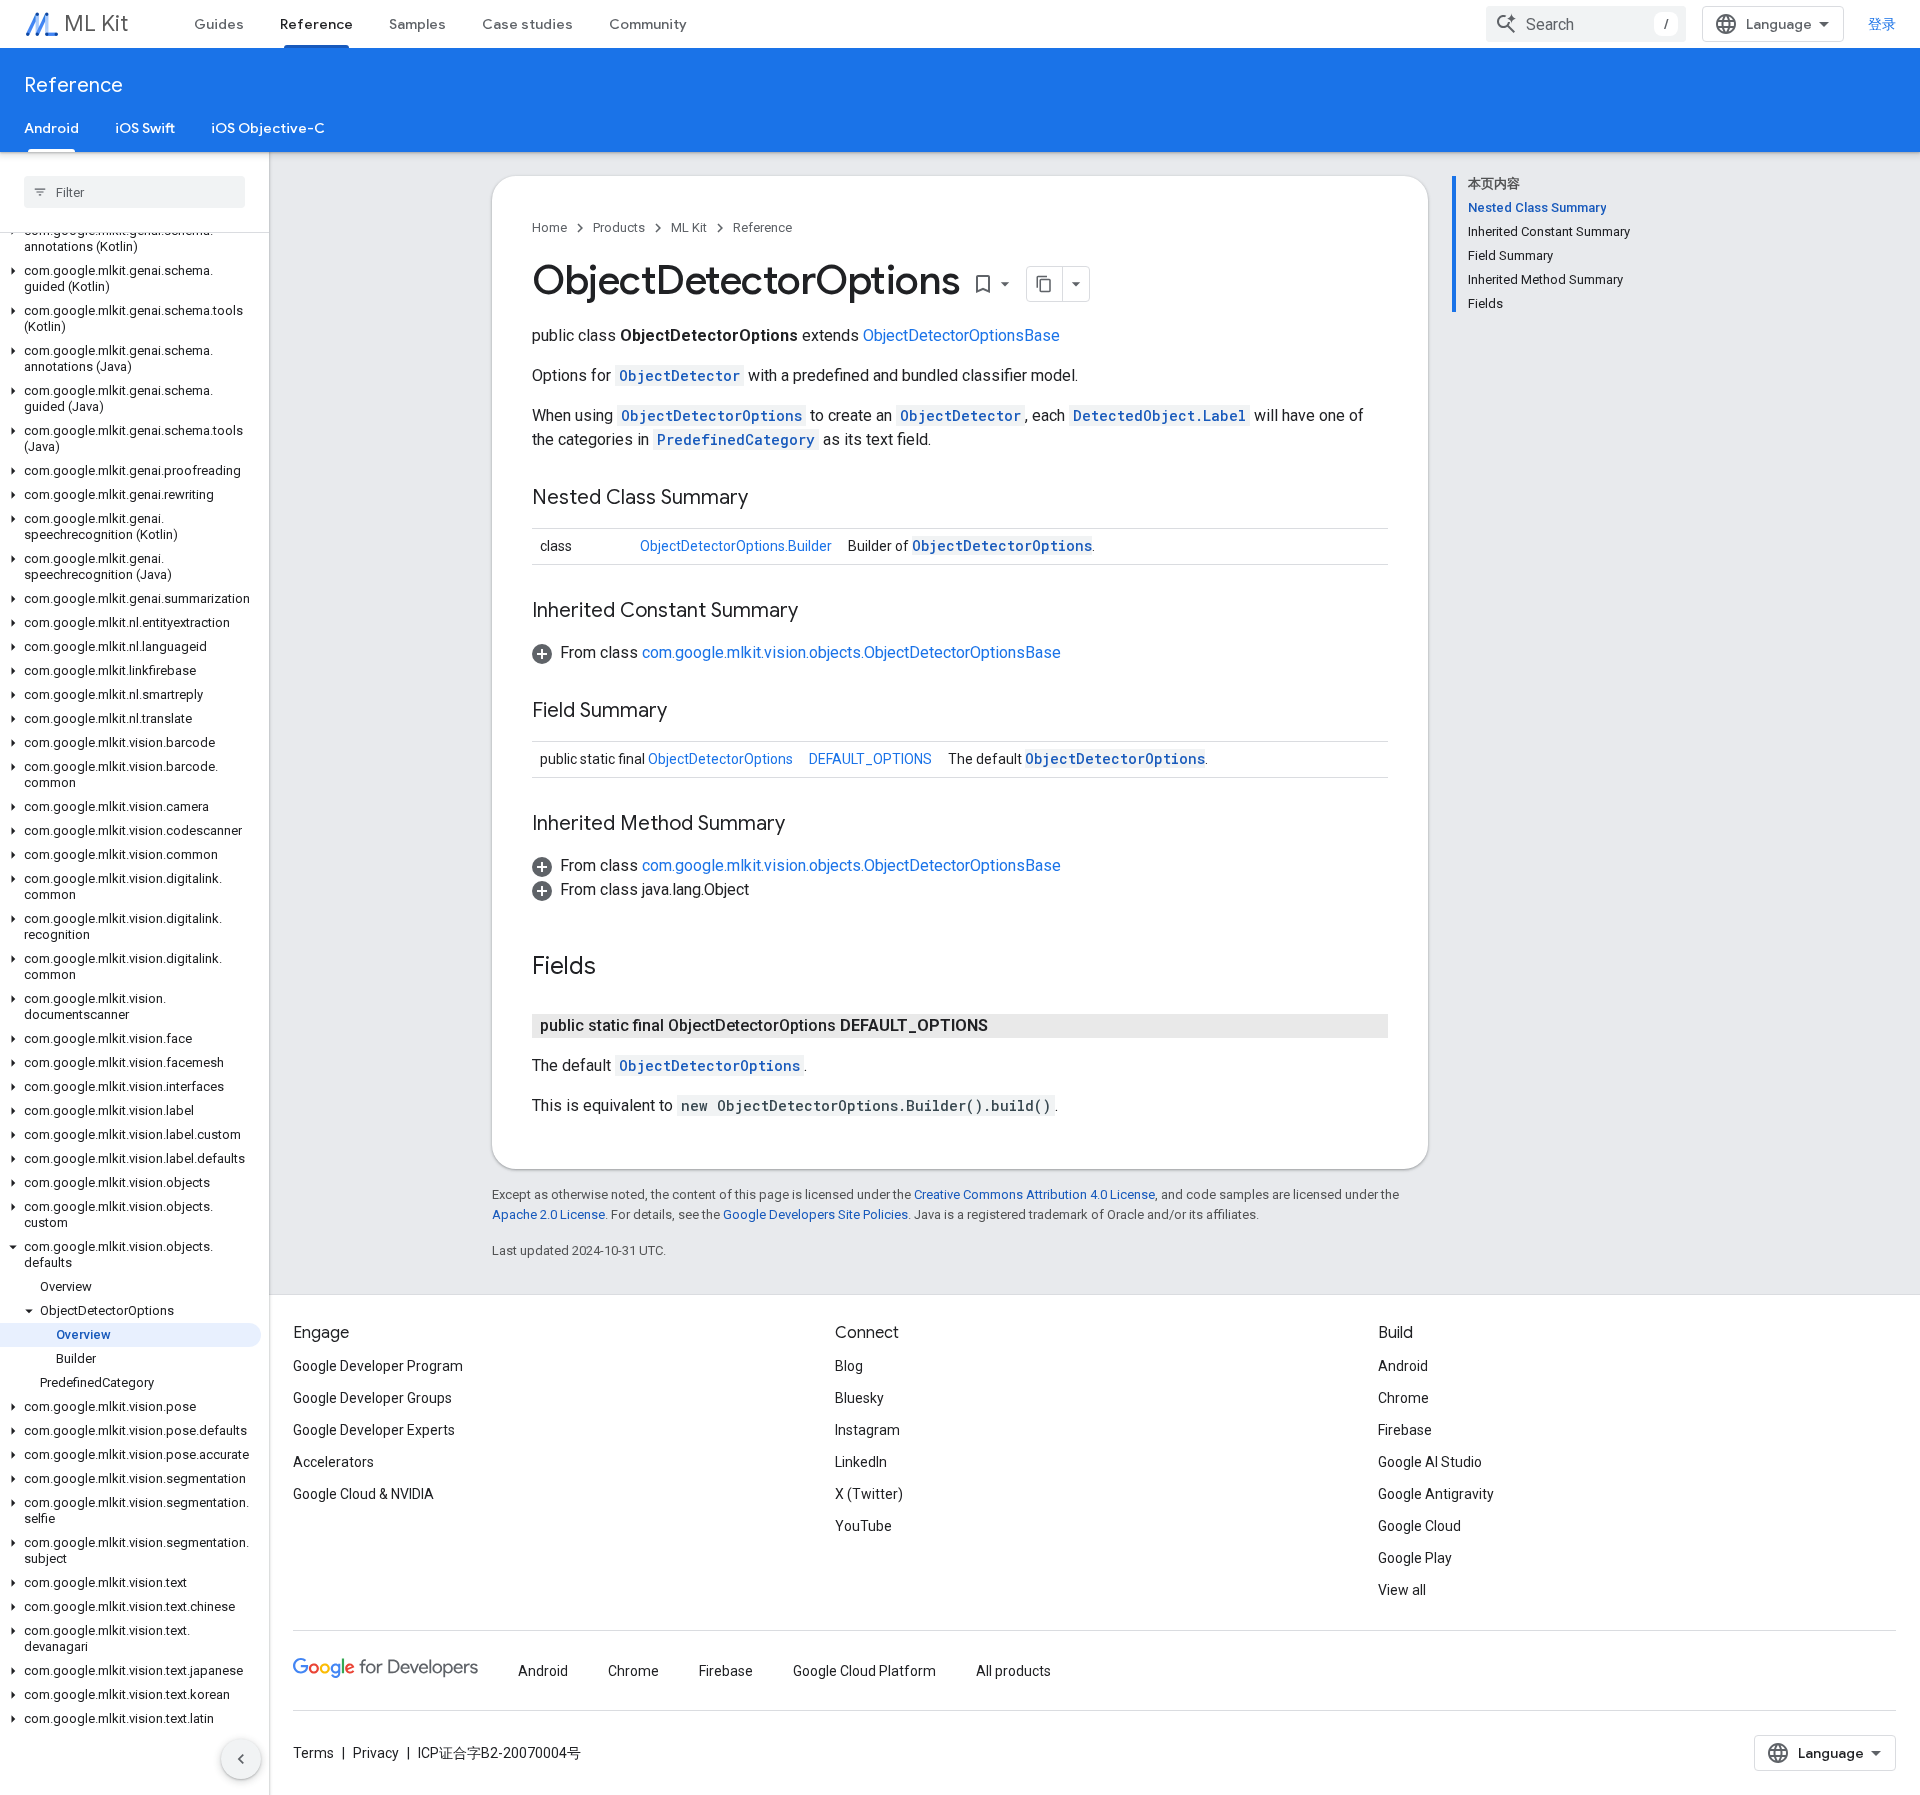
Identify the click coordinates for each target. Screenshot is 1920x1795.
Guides (219, 24)
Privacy (376, 1753)
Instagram (867, 1430)
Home (549, 227)
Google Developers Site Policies (815, 1214)
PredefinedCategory (736, 439)
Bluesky (859, 1398)
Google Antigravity (1436, 1494)
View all (1402, 1590)
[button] (130, 239)
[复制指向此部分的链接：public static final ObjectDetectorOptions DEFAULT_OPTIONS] (1008, 1026)
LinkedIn (861, 1462)
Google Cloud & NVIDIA (363, 1494)
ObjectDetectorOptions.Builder (736, 546)
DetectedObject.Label (1159, 415)
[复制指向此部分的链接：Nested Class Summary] (768, 499)
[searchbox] (134, 192)
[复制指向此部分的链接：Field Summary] (687, 712)
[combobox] (1586, 24)
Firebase (1405, 1430)
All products (1013, 1671)
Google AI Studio (1430, 1462)
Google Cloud (1419, 1526)
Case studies (527, 24)
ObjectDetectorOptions (711, 415)
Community (648, 24)
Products (619, 227)
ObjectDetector (679, 375)
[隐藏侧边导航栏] (241, 1759)
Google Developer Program (378, 1366)
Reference (316, 24)
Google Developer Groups (372, 1398)
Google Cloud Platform (864, 1671)
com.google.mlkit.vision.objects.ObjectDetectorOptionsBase (851, 652)
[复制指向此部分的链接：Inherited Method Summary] (805, 825)
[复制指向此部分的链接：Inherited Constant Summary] (818, 612)
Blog (849, 1366)
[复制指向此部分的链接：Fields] (616, 968)
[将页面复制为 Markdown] (1045, 284)
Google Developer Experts (374, 1430)
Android (51, 128)
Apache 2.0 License (548, 1214)
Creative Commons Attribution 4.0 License (1034, 1194)
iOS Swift (145, 128)
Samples (417, 24)
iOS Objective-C (268, 128)
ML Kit (96, 23)
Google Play (1415, 1558)
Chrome (1403, 1398)
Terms (313, 1753)
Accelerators (333, 1462)
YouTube (863, 1526)
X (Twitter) (869, 1494)
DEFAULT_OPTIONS (870, 759)
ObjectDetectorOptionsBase (961, 335)
